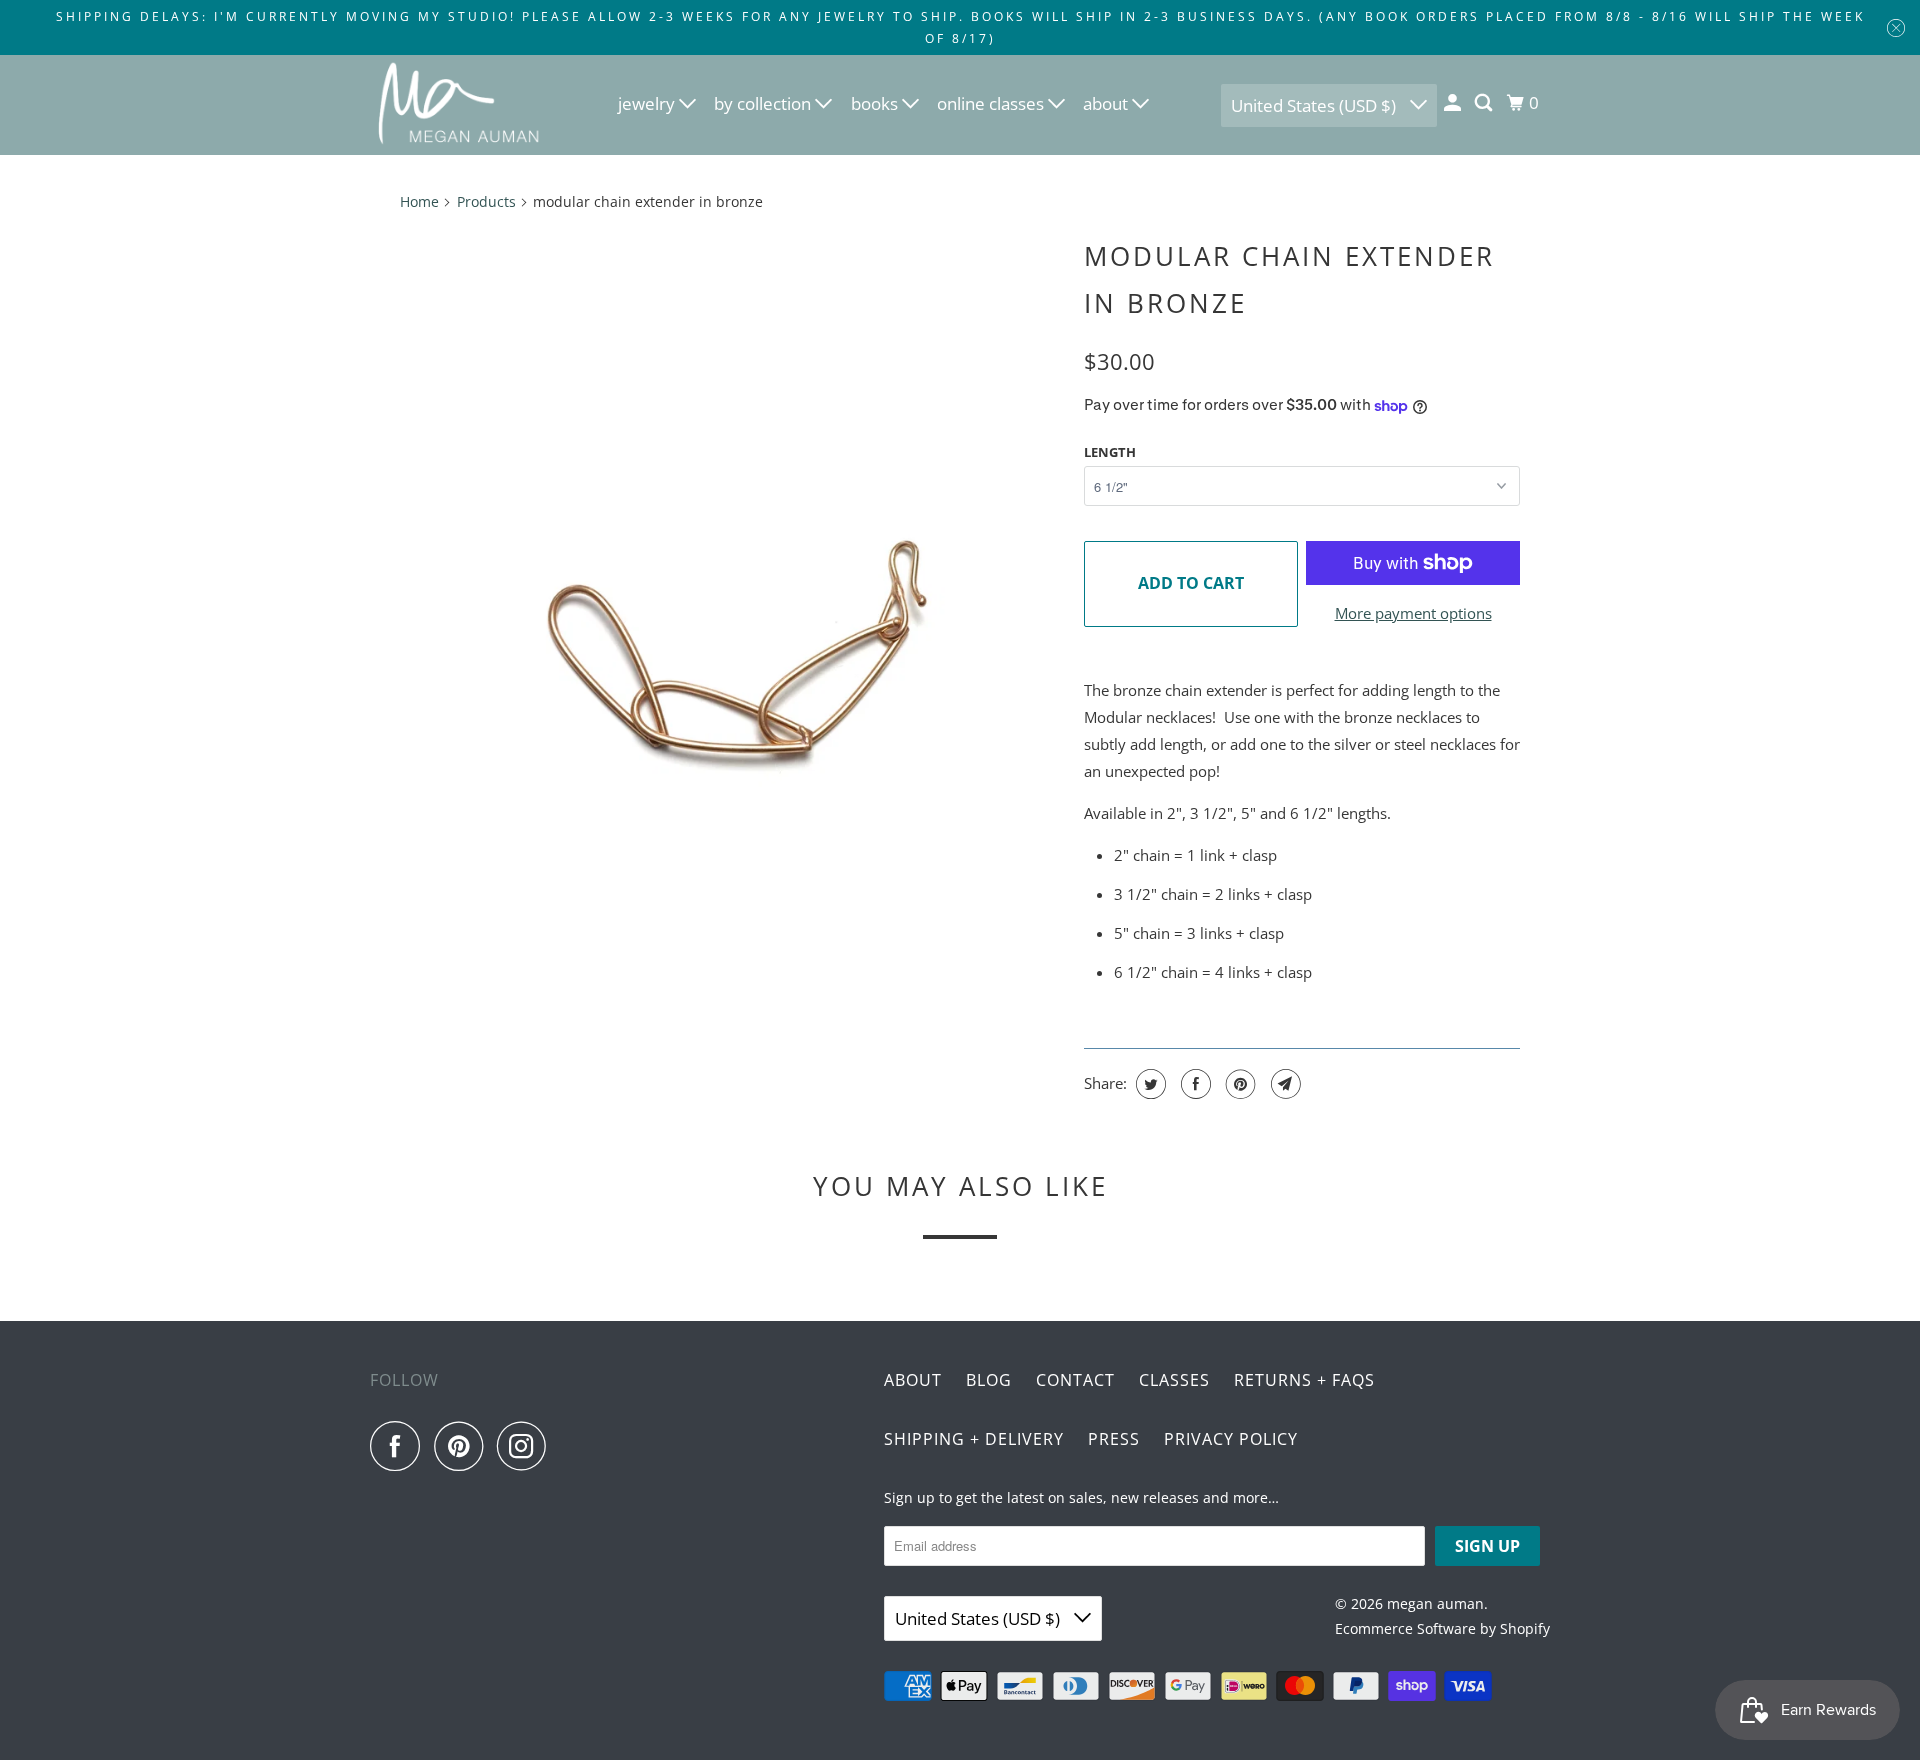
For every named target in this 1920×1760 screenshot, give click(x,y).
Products (486, 201)
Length (1110, 452)
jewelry (648, 103)
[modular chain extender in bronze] (732, 666)
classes (1174, 1380)
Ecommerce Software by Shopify (1442, 1628)
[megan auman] (460, 105)
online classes (992, 103)
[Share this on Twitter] (1148, 1084)
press (1114, 1439)
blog (989, 1380)
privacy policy (1231, 1439)
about (1107, 103)
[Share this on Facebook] (1193, 1084)
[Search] (1485, 103)
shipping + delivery (974, 1439)
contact (1075, 1380)
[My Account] (1454, 103)
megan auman (1435, 1603)
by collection (764, 103)
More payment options (1413, 613)
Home (419, 201)
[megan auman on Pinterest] (463, 1446)
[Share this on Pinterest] (1238, 1084)
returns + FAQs (1304, 1380)
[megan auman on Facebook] (400, 1446)
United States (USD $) (1315, 105)
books (876, 103)
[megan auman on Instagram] (527, 1446)
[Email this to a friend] (1283, 1084)
